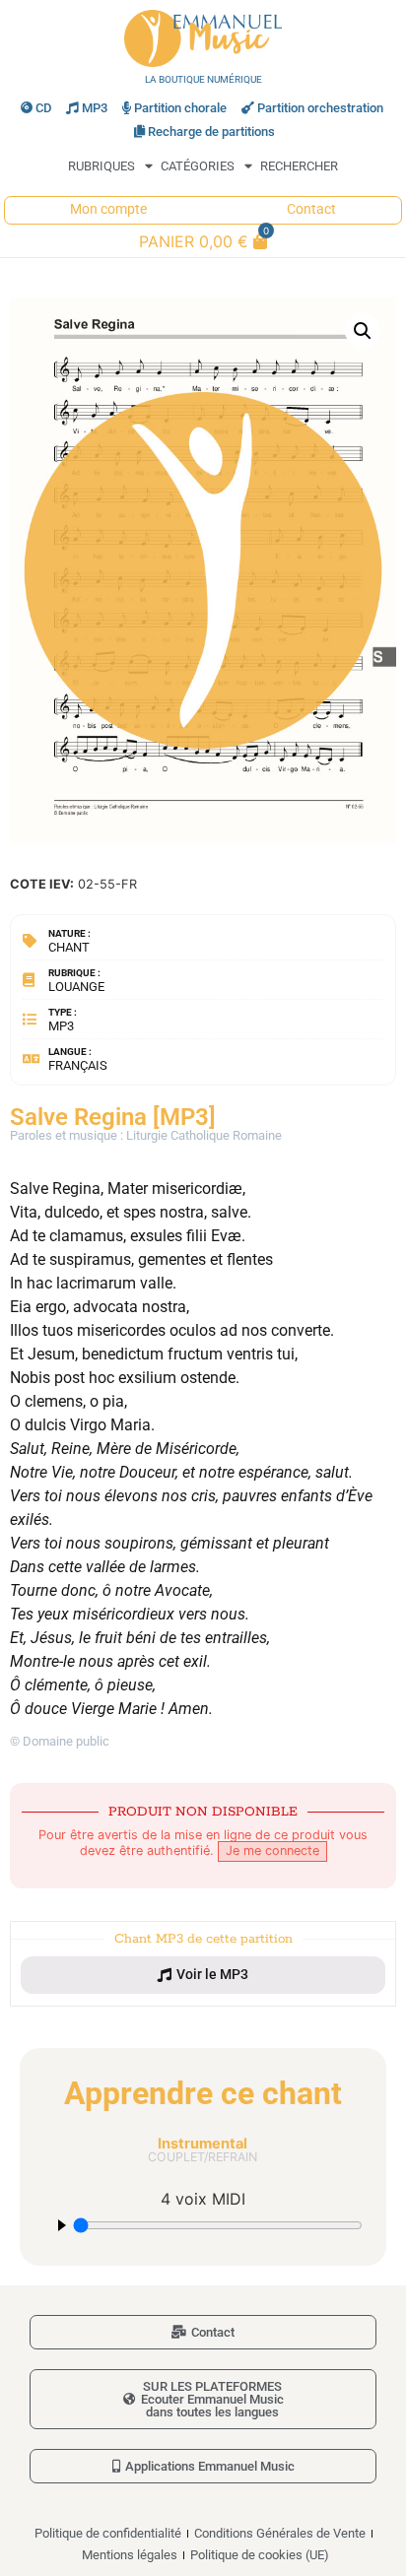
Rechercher (299, 166)
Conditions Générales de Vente (280, 2533)
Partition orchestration (320, 108)
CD (43, 108)
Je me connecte (272, 1850)
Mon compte (108, 209)
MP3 (95, 108)
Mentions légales (130, 2555)
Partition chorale (180, 108)
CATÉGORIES (198, 166)
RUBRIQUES (101, 166)
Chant (69, 947)
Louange (76, 987)
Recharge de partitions (211, 132)
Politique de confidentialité (108, 2533)
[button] (363, 331)
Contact (311, 209)
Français (78, 1065)
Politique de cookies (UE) (260, 2555)
